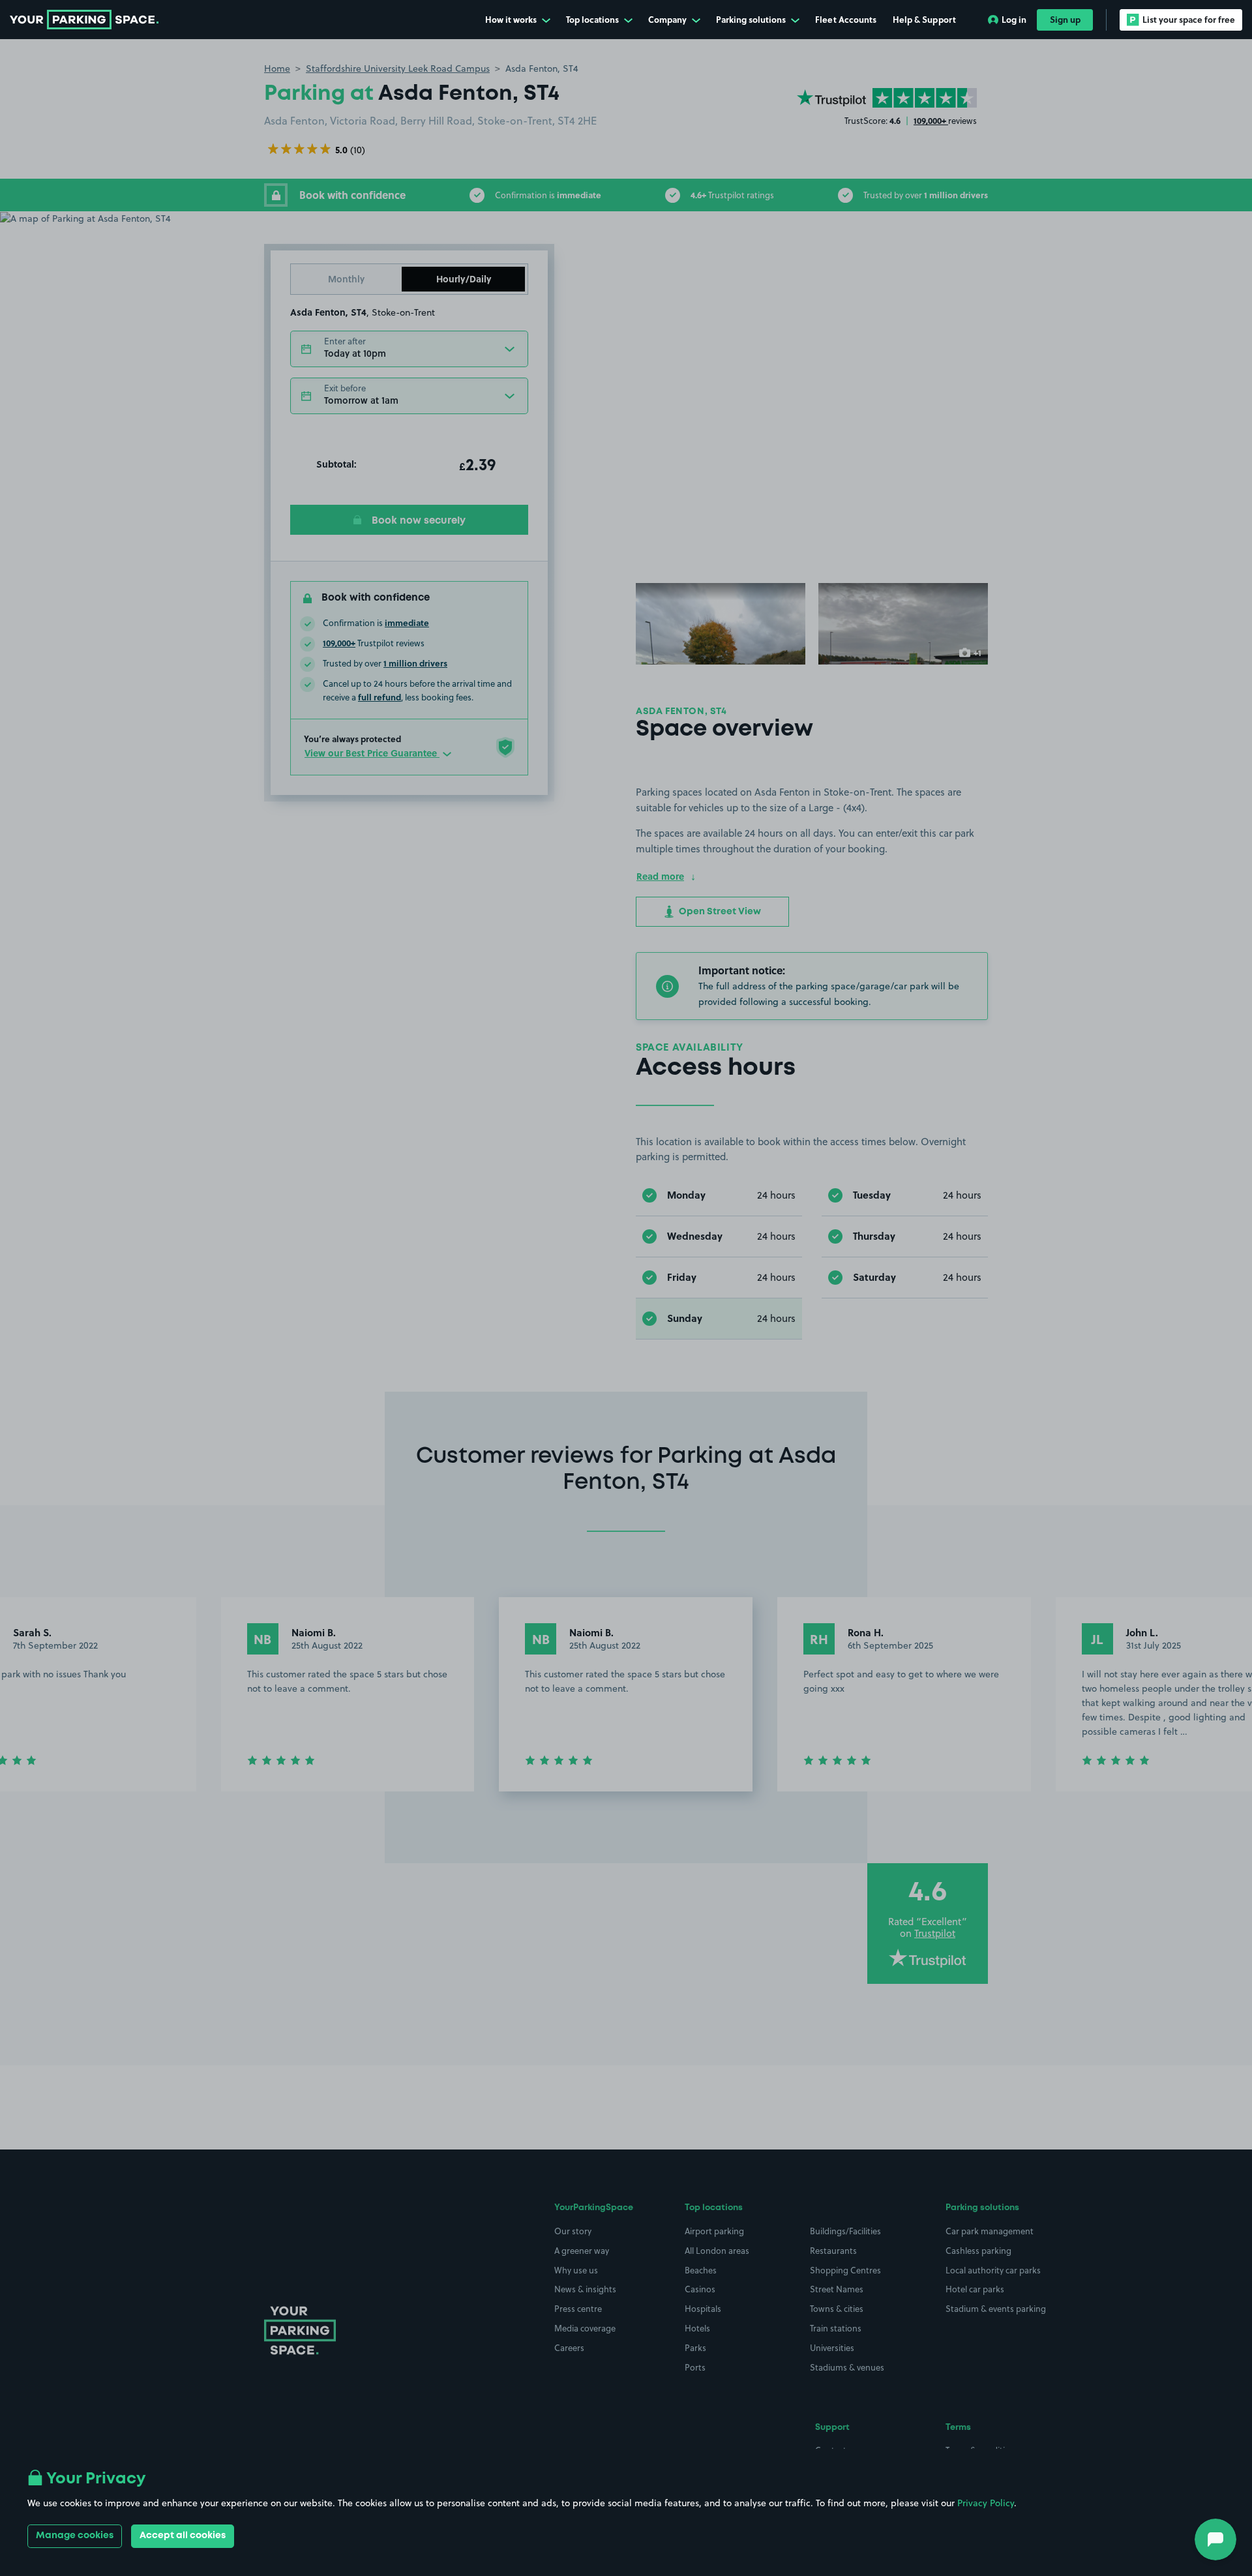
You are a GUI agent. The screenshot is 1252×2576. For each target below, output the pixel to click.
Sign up (1065, 19)
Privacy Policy (986, 2503)
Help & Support (924, 19)
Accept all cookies (183, 2536)
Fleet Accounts (846, 19)
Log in (1014, 19)
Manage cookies (75, 2536)
